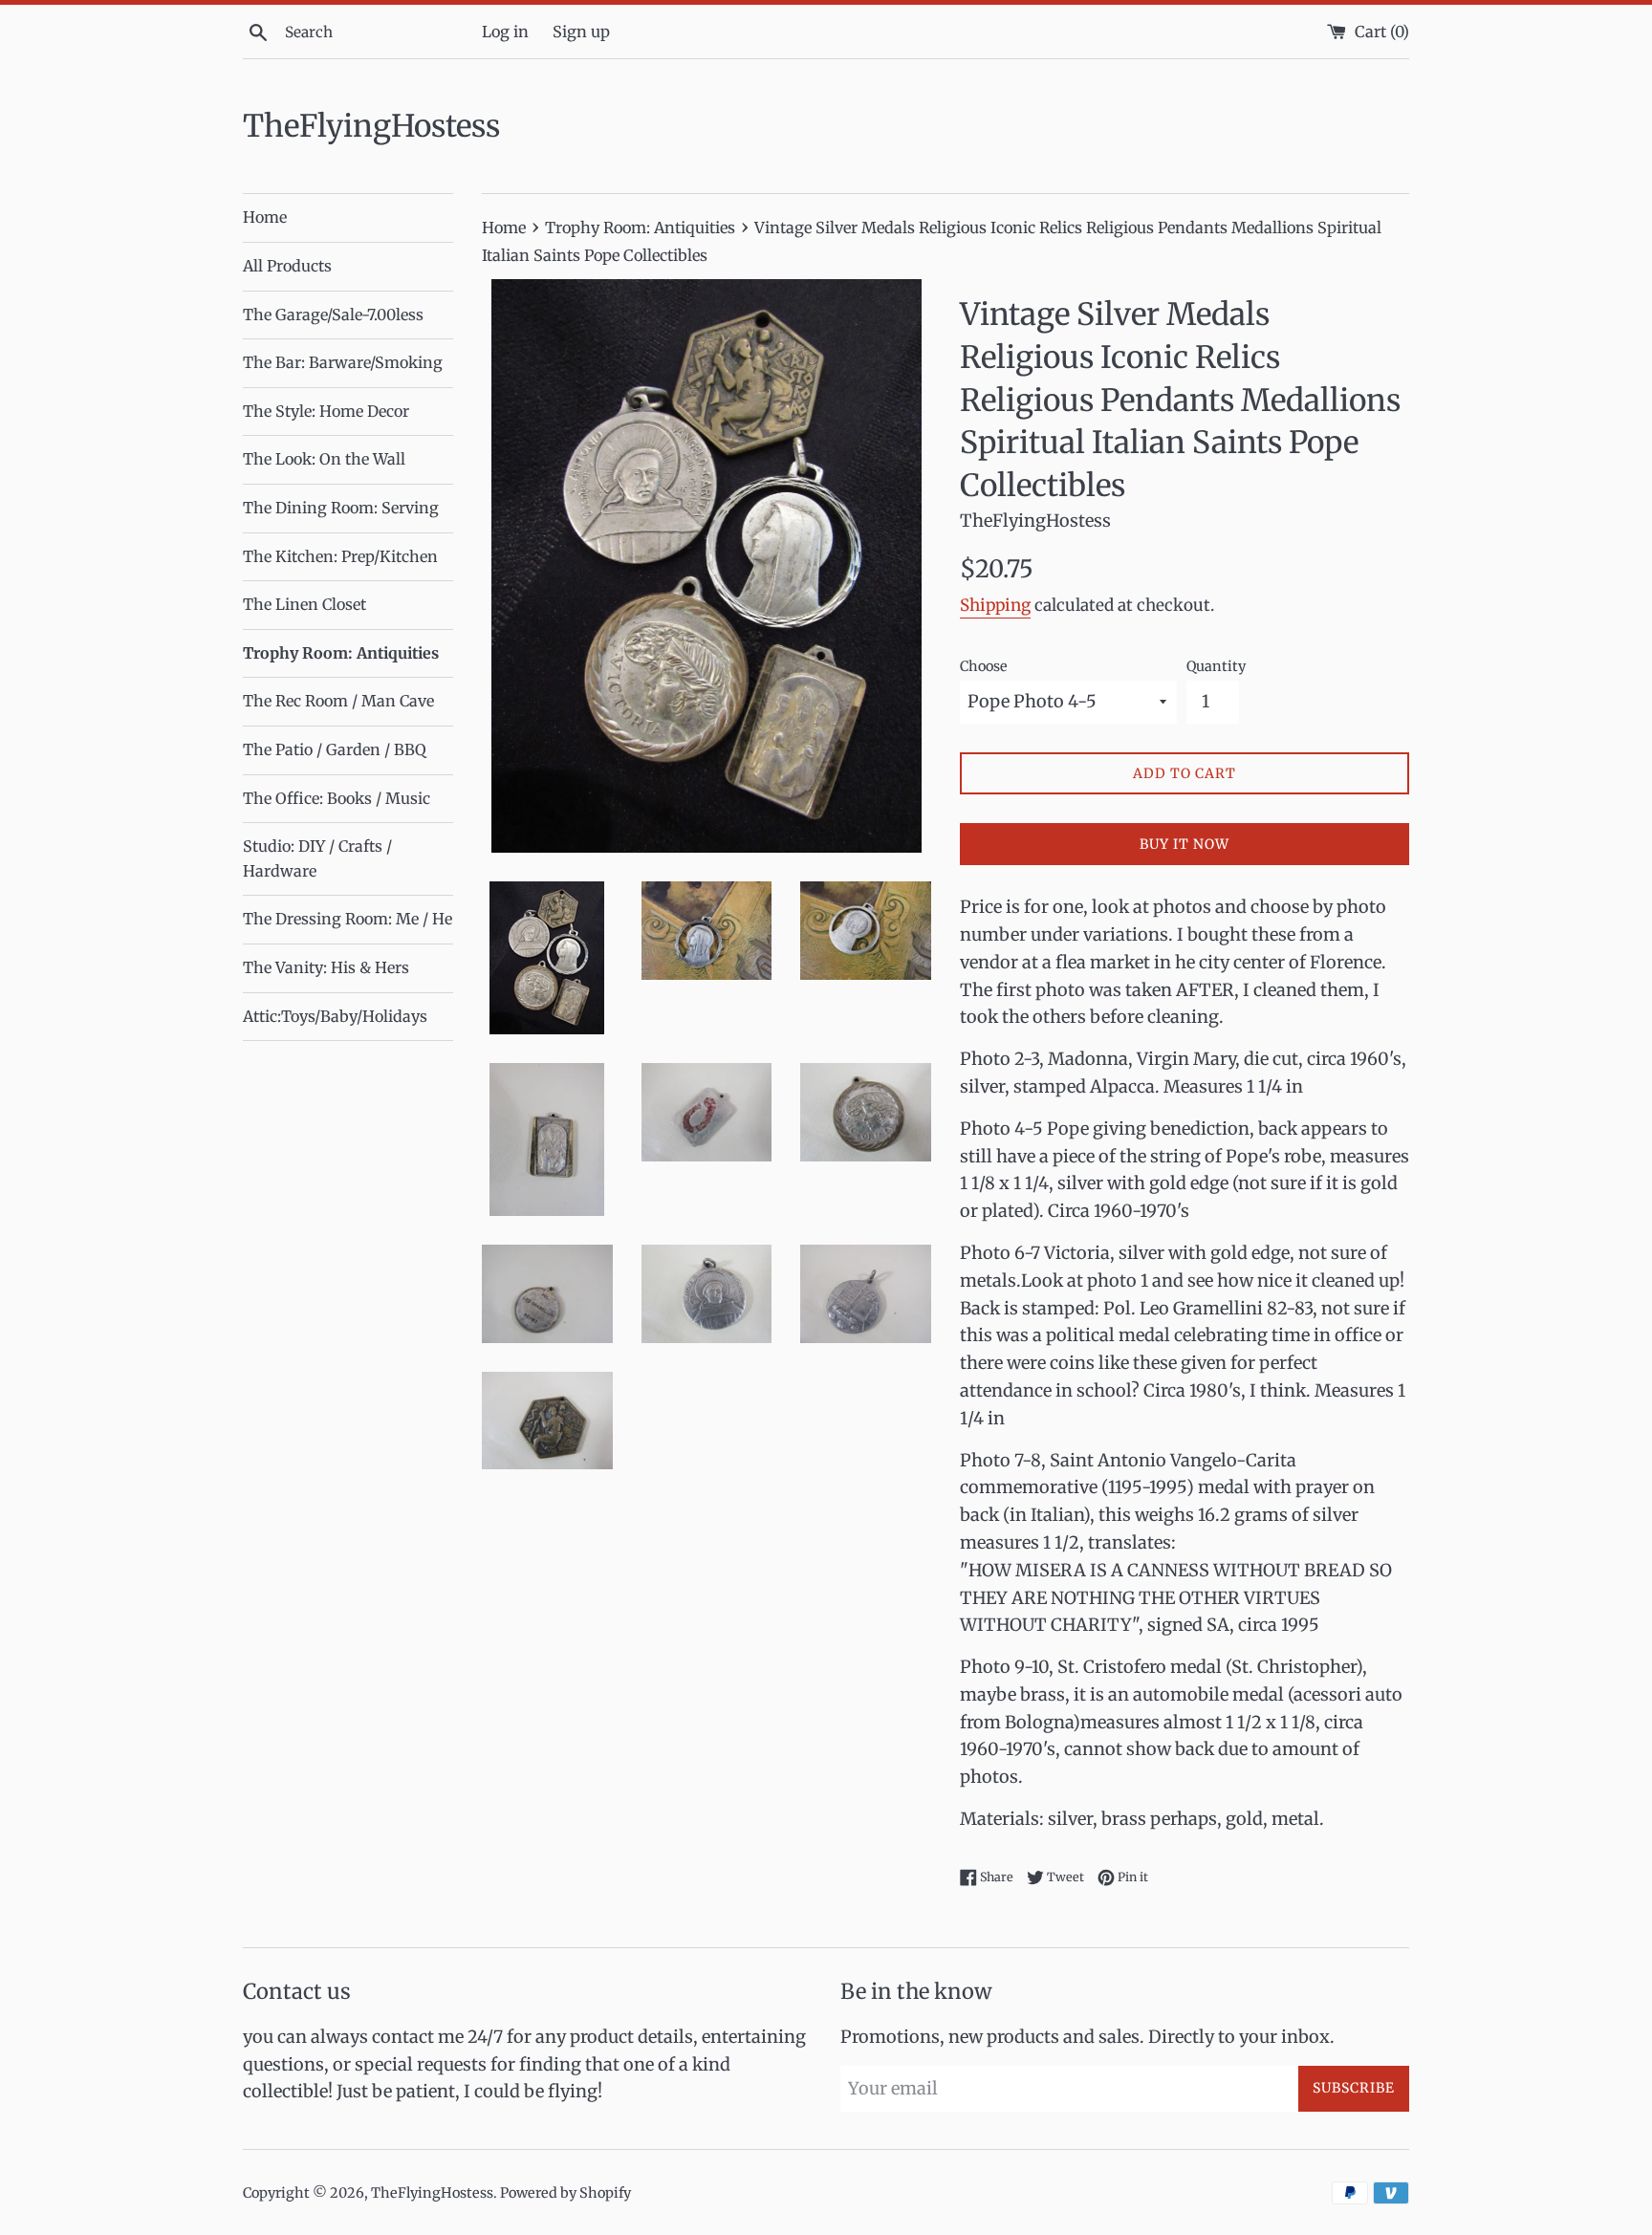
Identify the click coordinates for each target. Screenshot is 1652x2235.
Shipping (995, 605)
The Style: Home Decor (326, 411)
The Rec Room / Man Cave (338, 701)
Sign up (581, 32)
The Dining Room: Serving (341, 508)
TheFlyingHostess (371, 126)
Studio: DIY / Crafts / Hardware (317, 858)
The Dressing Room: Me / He (348, 919)
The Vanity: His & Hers (326, 967)
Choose (984, 666)
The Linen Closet (304, 604)
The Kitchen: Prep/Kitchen (340, 556)
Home (265, 217)
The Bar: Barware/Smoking (343, 362)
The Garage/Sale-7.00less (333, 315)
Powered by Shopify (565, 2193)
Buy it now (1185, 844)
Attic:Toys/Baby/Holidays (335, 1016)
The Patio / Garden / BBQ (335, 749)
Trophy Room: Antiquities (341, 653)
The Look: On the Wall (324, 459)
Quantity (1216, 666)
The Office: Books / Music (337, 798)
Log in (505, 32)
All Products (287, 266)
